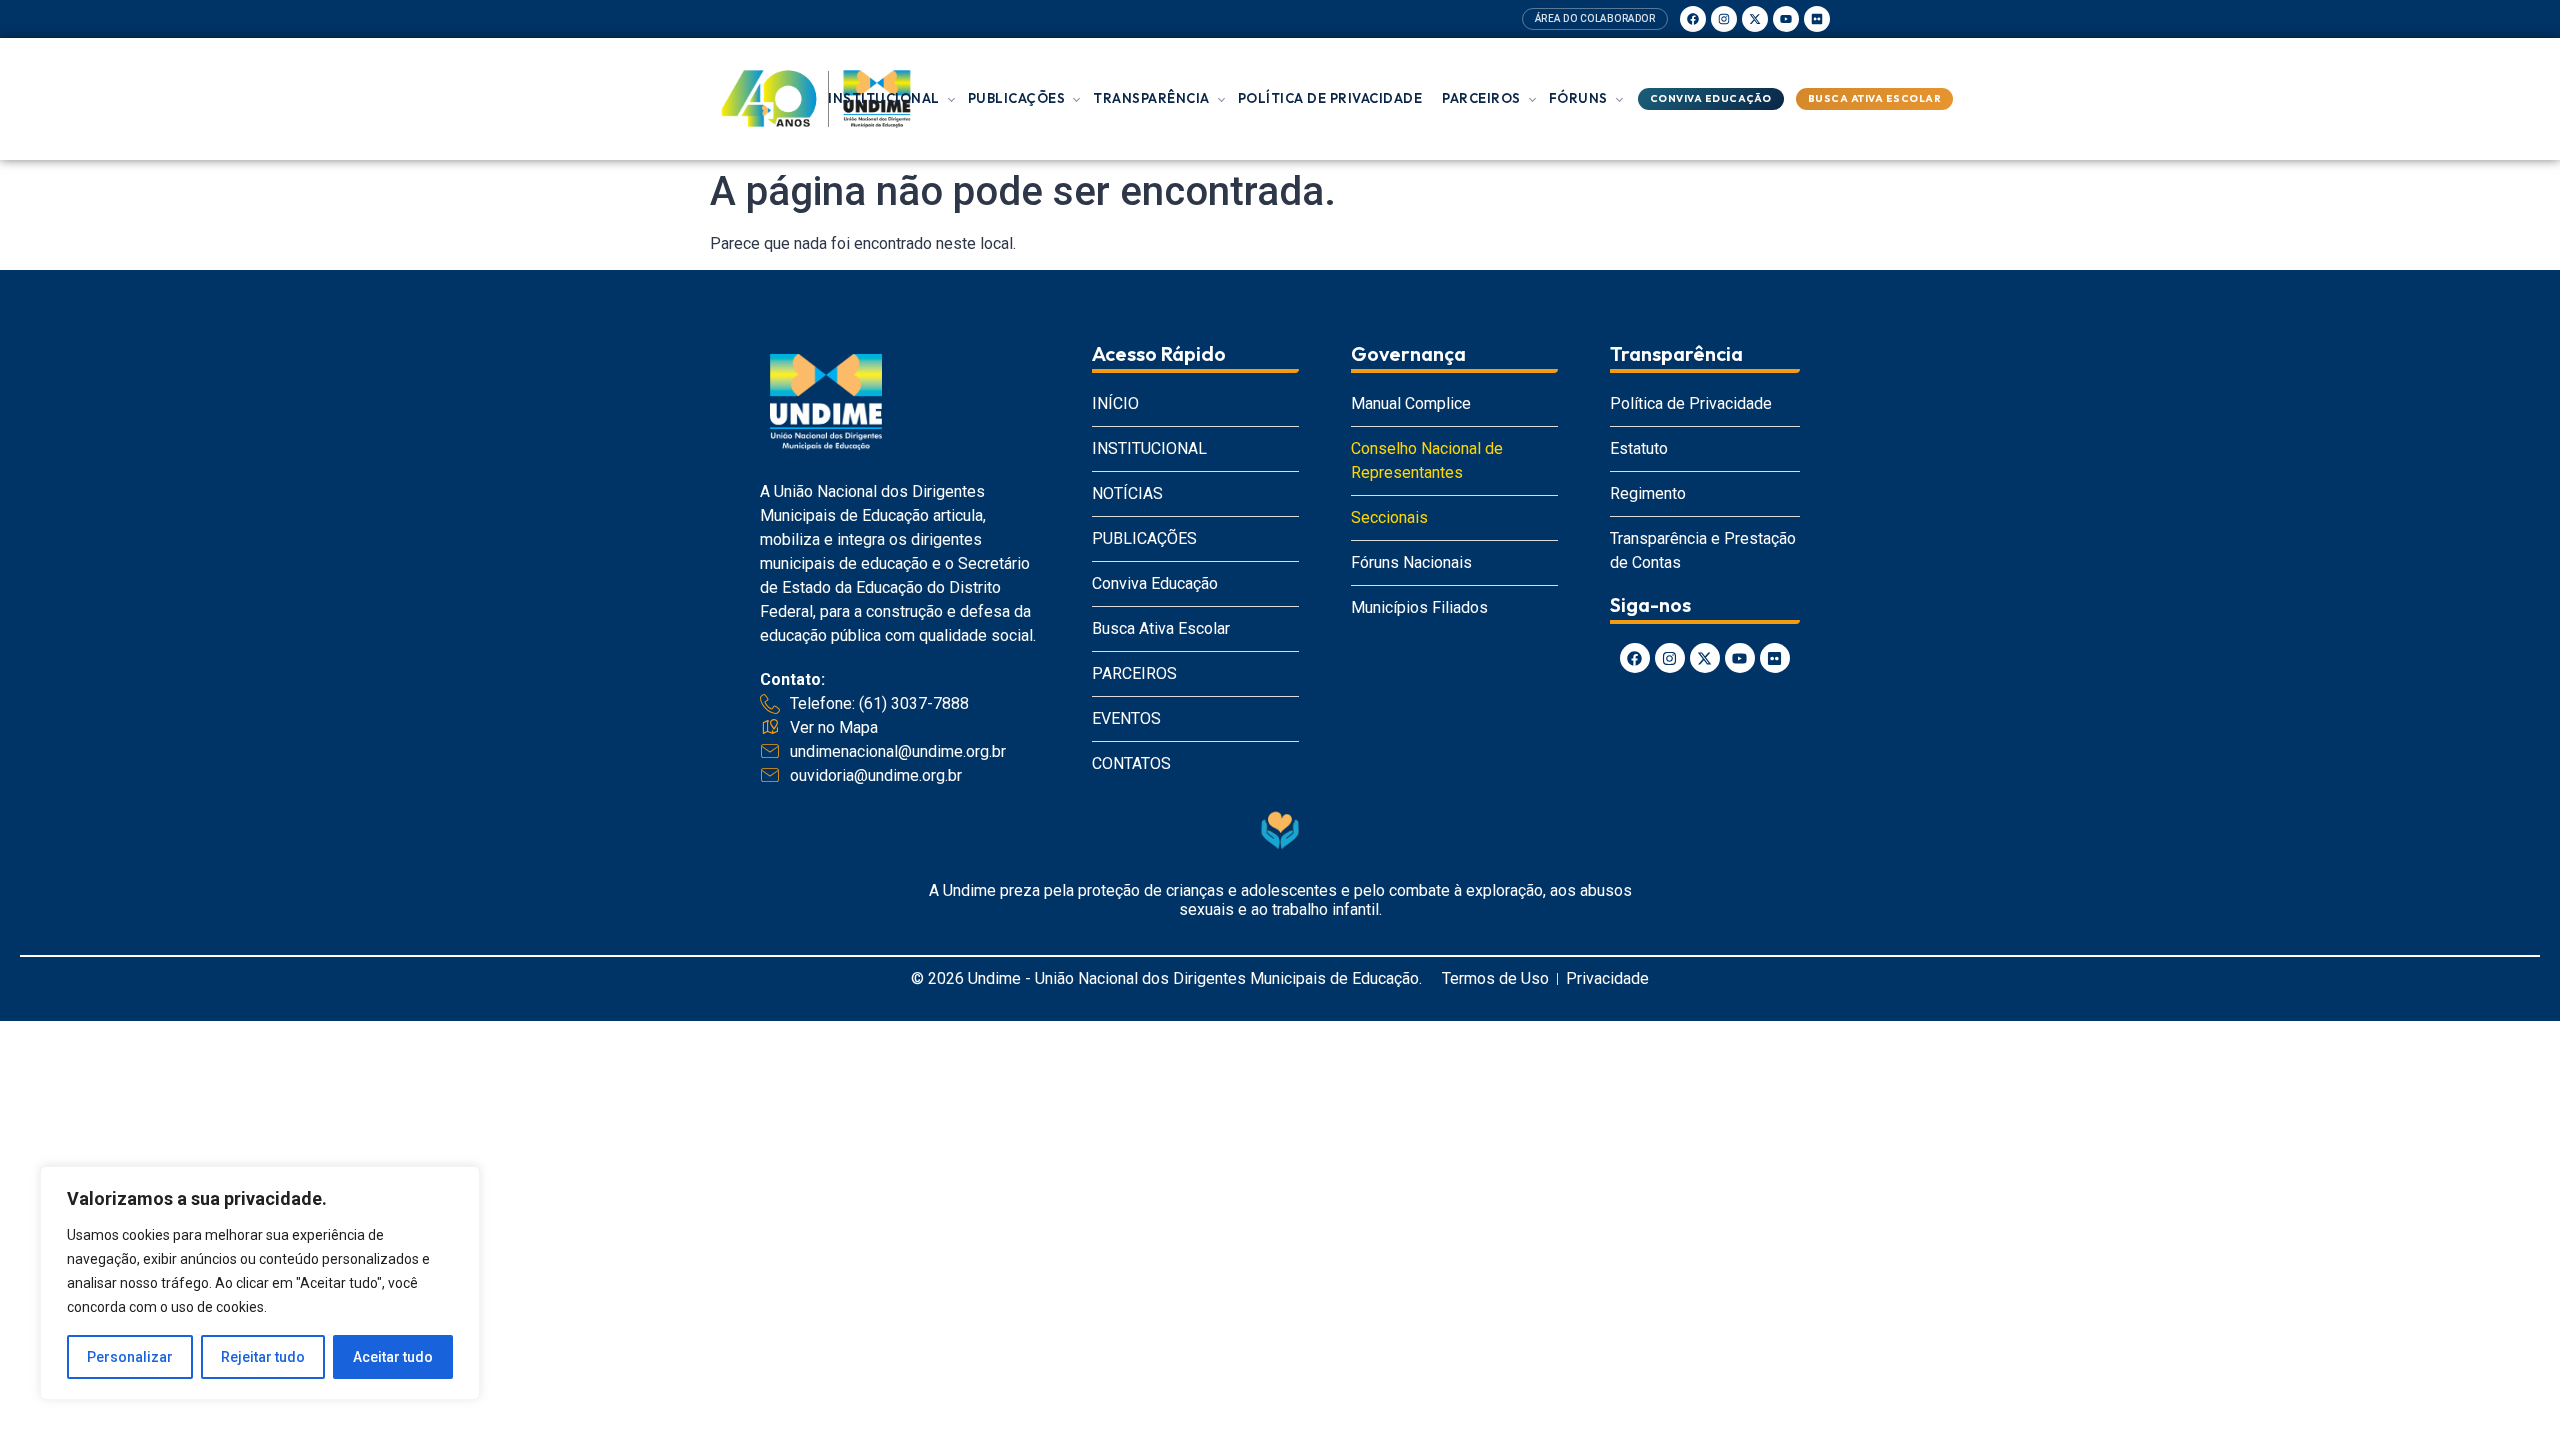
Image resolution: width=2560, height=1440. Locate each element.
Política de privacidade (1330, 98)
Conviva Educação (1711, 98)
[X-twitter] (1755, 19)
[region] (260, 1283)
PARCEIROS (1481, 98)
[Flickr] (1817, 19)
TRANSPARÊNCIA (1151, 98)
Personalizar (130, 1357)
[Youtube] (1786, 19)
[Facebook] (1693, 19)
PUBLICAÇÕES (1017, 98)
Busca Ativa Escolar (1875, 98)
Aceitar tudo (393, 1357)
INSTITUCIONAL (884, 98)
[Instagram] (1724, 19)
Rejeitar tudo (263, 1357)
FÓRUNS (1578, 98)
